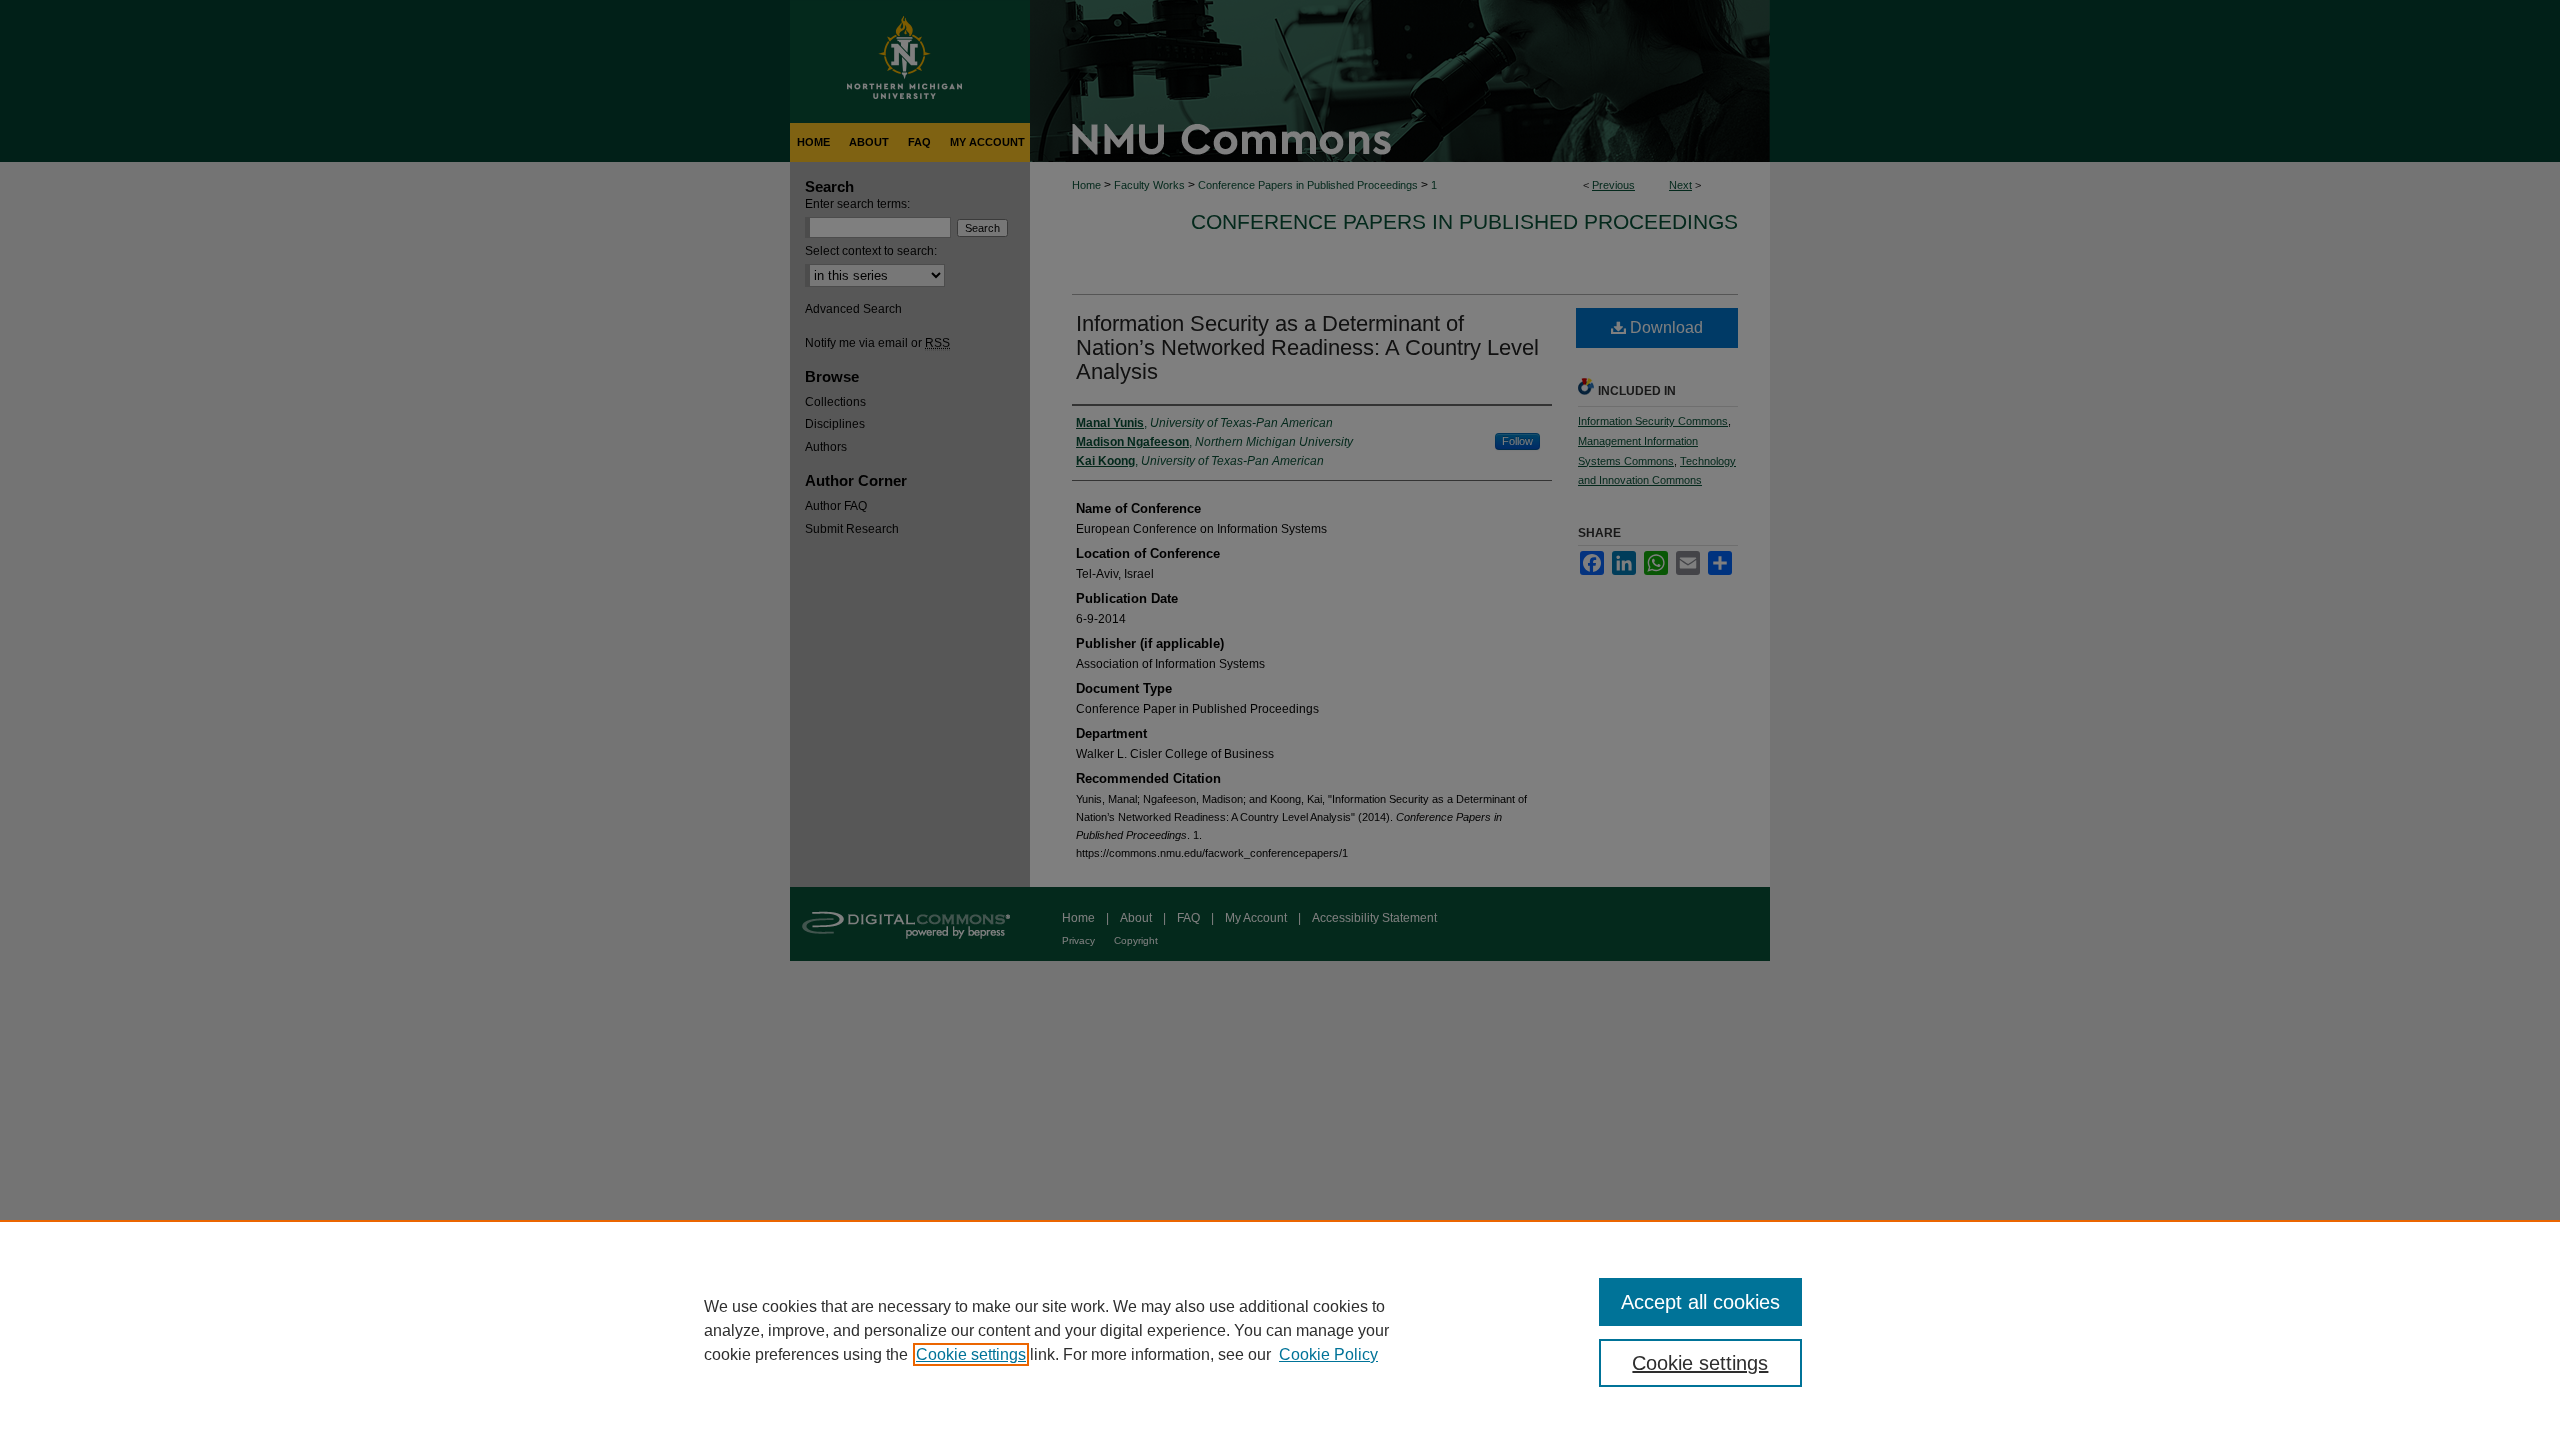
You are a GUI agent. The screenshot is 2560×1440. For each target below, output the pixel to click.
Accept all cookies (1700, 1302)
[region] (1280, 1330)
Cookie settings (971, 1354)
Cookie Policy (1328, 1354)
